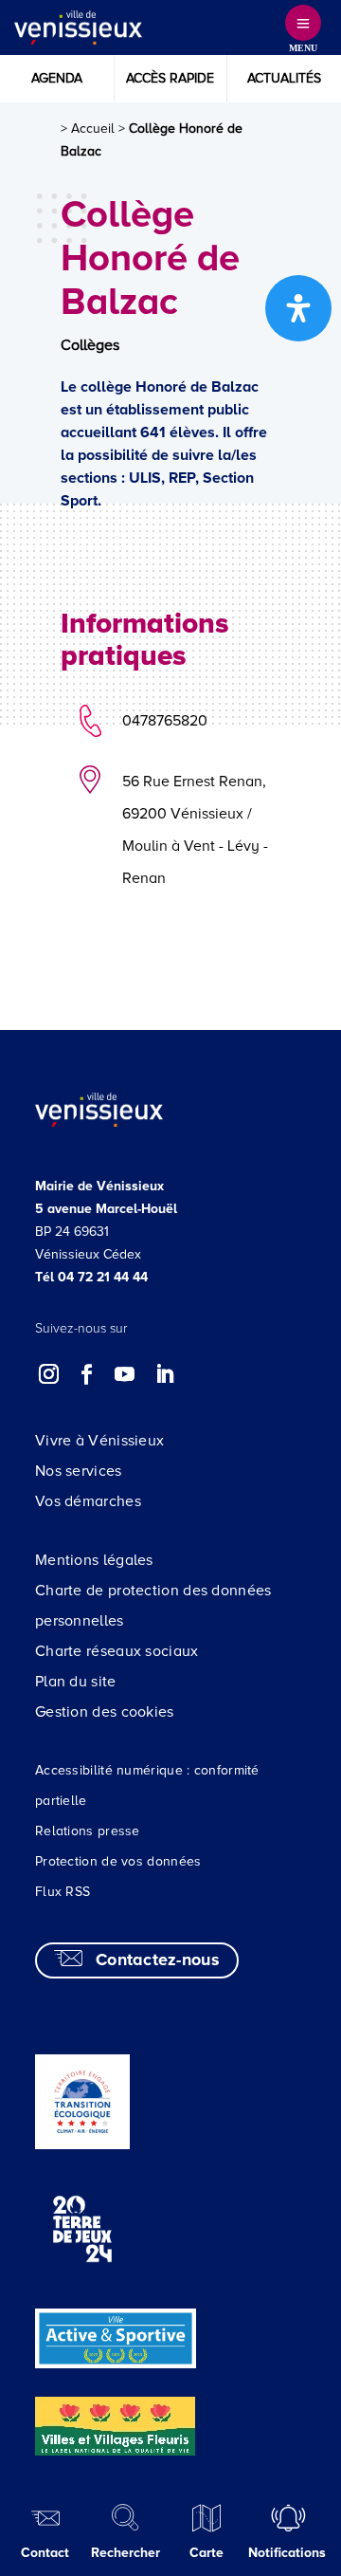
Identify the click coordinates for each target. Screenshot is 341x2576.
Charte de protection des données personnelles (153, 1606)
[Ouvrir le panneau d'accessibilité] (298, 308)
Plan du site (76, 1682)
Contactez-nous (158, 1960)
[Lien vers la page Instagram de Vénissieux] (49, 1374)
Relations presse (88, 1831)
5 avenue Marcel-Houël (106, 1209)
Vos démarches (88, 1501)
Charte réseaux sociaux (117, 1651)
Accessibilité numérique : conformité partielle (147, 1785)
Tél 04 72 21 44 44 (91, 1277)
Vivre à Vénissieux (99, 1441)
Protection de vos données (118, 1861)
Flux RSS (63, 1892)
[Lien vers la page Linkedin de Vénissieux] (164, 1374)
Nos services (79, 1471)
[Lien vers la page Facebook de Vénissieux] (87, 1374)
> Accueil (88, 129)
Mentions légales (94, 1560)
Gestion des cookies (105, 1712)
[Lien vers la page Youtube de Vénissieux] (125, 1374)
